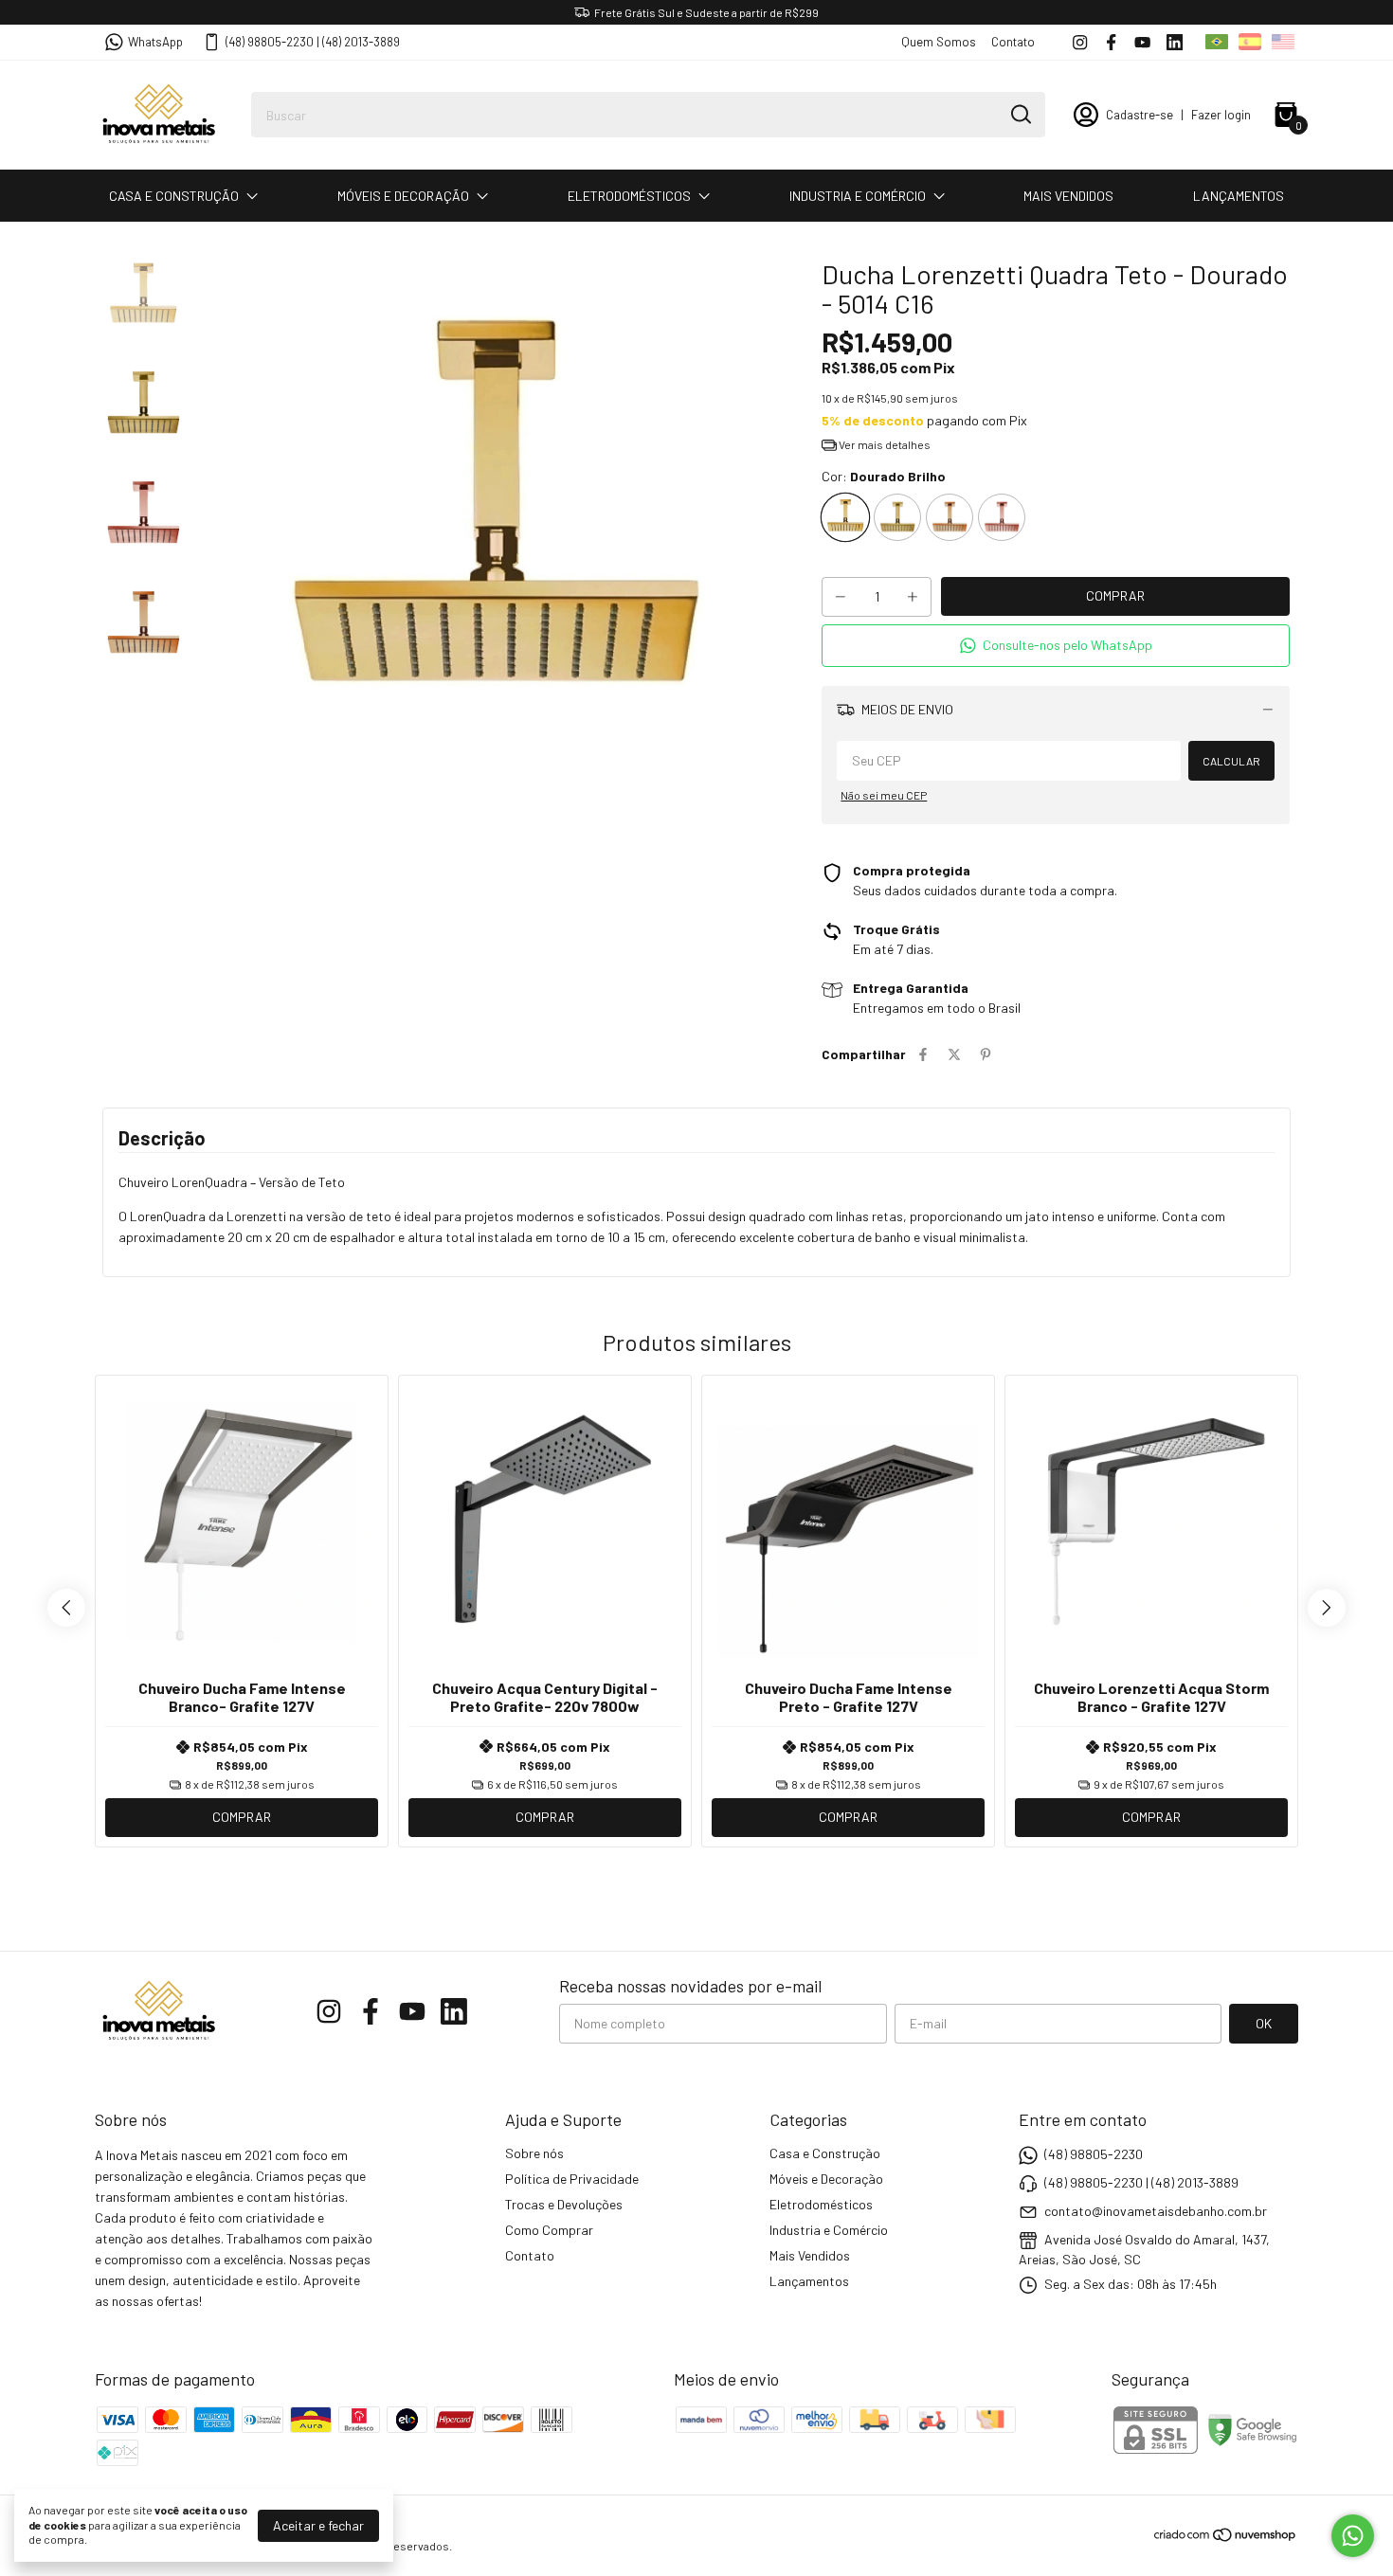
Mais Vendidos (1068, 196)
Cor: (884, 476)
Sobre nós (534, 2153)
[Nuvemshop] (1226, 2538)
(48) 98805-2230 (1094, 2154)
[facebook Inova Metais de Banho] (1111, 42)
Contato (1013, 42)
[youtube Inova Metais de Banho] (1142, 42)
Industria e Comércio (858, 196)
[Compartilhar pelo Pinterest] (986, 1054)
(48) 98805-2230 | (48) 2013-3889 (313, 42)
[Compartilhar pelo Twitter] (954, 1054)
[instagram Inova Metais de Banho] (1080, 42)
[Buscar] (1020, 114)
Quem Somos (939, 42)
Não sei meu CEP (884, 795)
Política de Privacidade (572, 2179)
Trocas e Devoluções (564, 2204)
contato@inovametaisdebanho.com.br (1156, 2211)
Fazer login (1221, 115)
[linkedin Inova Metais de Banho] (1175, 42)
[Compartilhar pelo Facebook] (923, 1054)
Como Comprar (549, 2230)
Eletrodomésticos (629, 196)
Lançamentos (1239, 196)
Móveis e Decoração (403, 196)
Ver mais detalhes (884, 444)
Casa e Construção (174, 196)
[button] (1056, 646)
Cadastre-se (1140, 115)
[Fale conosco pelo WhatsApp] (1353, 2536)
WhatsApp (155, 42)
